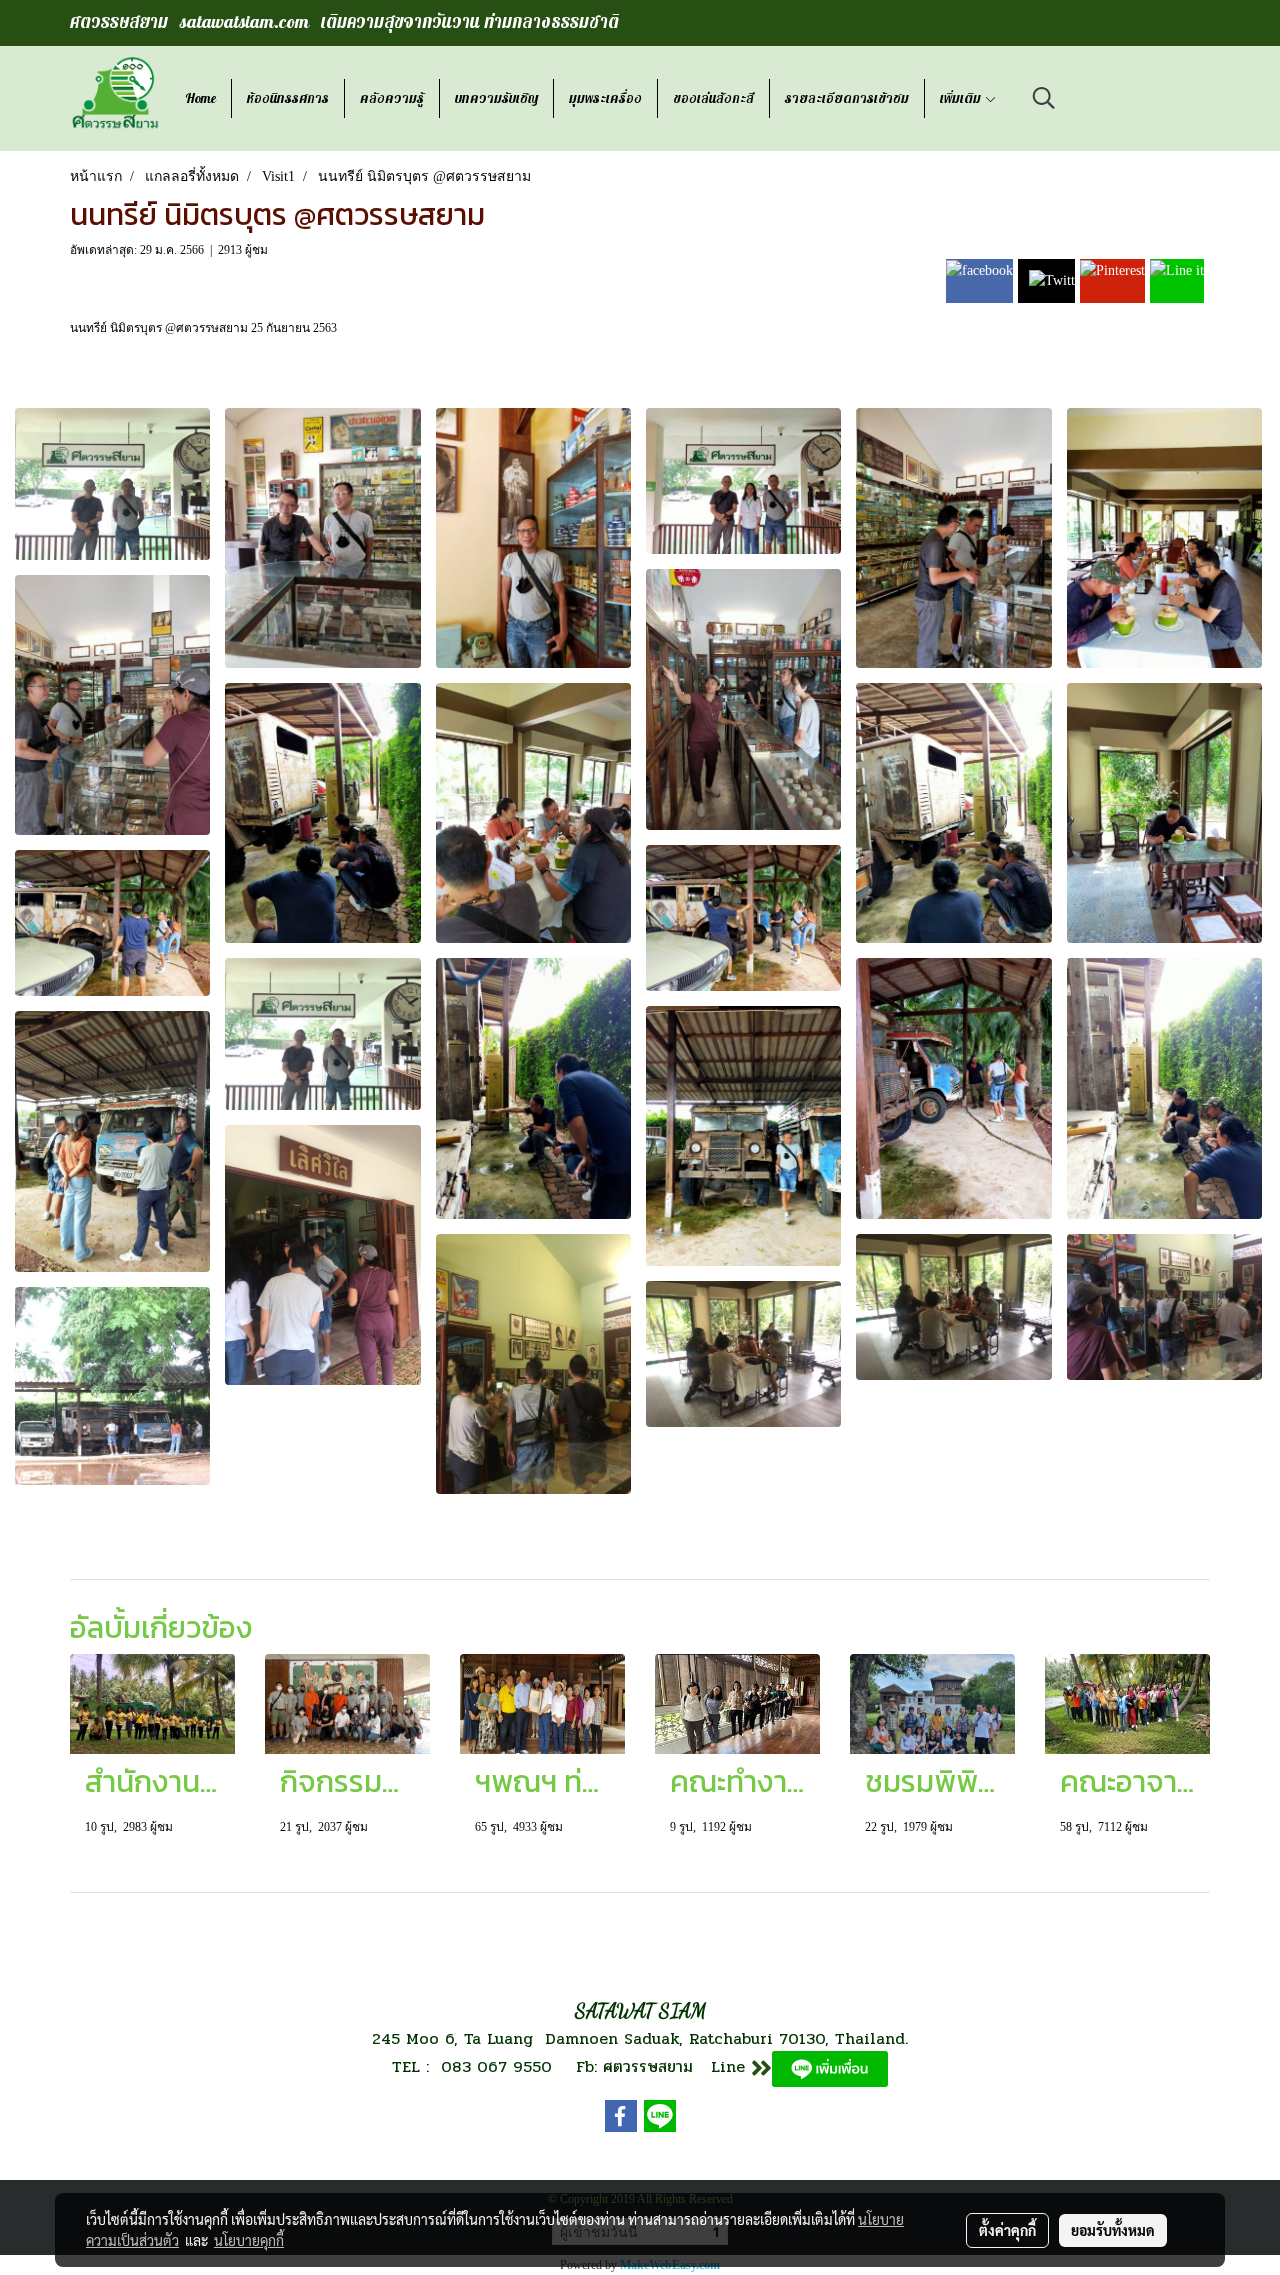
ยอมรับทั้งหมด (1113, 2230)
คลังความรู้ (392, 98)
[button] (1044, 98)
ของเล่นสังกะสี (713, 98)
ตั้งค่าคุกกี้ (1007, 2230)
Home (200, 98)
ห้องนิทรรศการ (288, 98)
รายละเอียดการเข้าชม (847, 98)
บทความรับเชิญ (496, 98)
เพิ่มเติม (962, 98)
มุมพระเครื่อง (605, 98)
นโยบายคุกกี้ (249, 2240)
